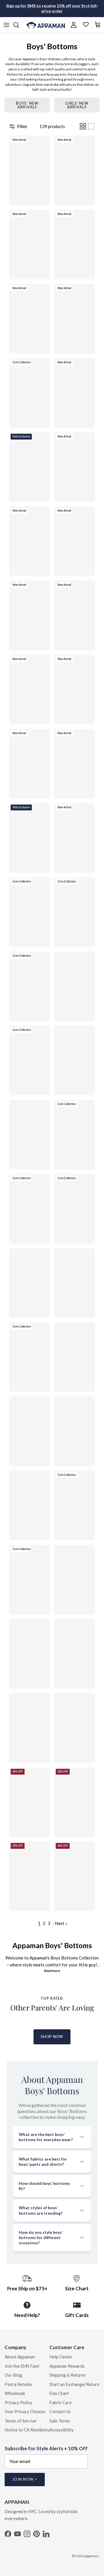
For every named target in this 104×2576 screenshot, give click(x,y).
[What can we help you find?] (19, 25)
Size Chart (59, 2393)
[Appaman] (46, 25)
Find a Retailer (19, 2384)
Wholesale (15, 2393)
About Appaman (20, 2357)
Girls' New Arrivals (77, 105)
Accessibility (62, 2430)
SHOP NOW (52, 2037)
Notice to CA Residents (27, 2430)
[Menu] (6, 25)
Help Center (61, 2357)
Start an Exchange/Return (74, 2384)
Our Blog (13, 2375)
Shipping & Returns (68, 2375)
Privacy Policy (18, 2402)
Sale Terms (60, 2421)
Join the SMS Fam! (22, 2366)
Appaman (91, 2556)
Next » (61, 1923)
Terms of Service (21, 2421)
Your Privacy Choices (25, 2411)
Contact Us (60, 2411)
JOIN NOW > (25, 2479)
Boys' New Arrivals (27, 105)
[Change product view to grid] (83, 126)
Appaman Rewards (67, 2366)
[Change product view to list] (91, 126)
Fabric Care (61, 2402)
